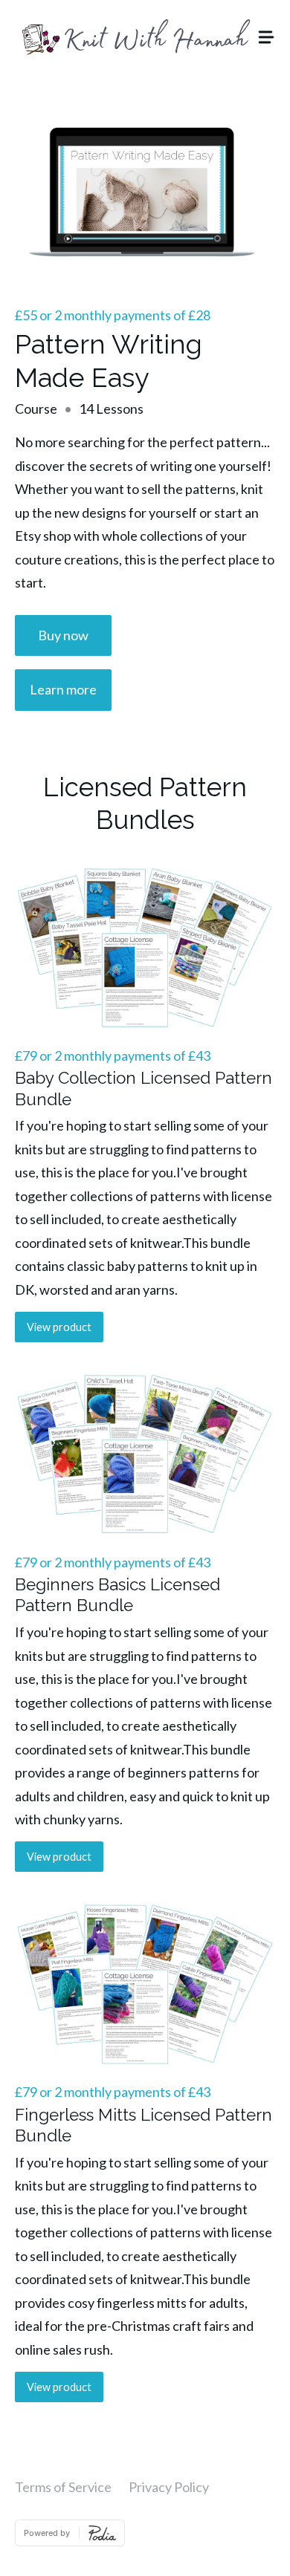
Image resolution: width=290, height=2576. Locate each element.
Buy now (63, 635)
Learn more (63, 689)
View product (59, 1327)
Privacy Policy (169, 2487)
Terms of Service (63, 2487)
